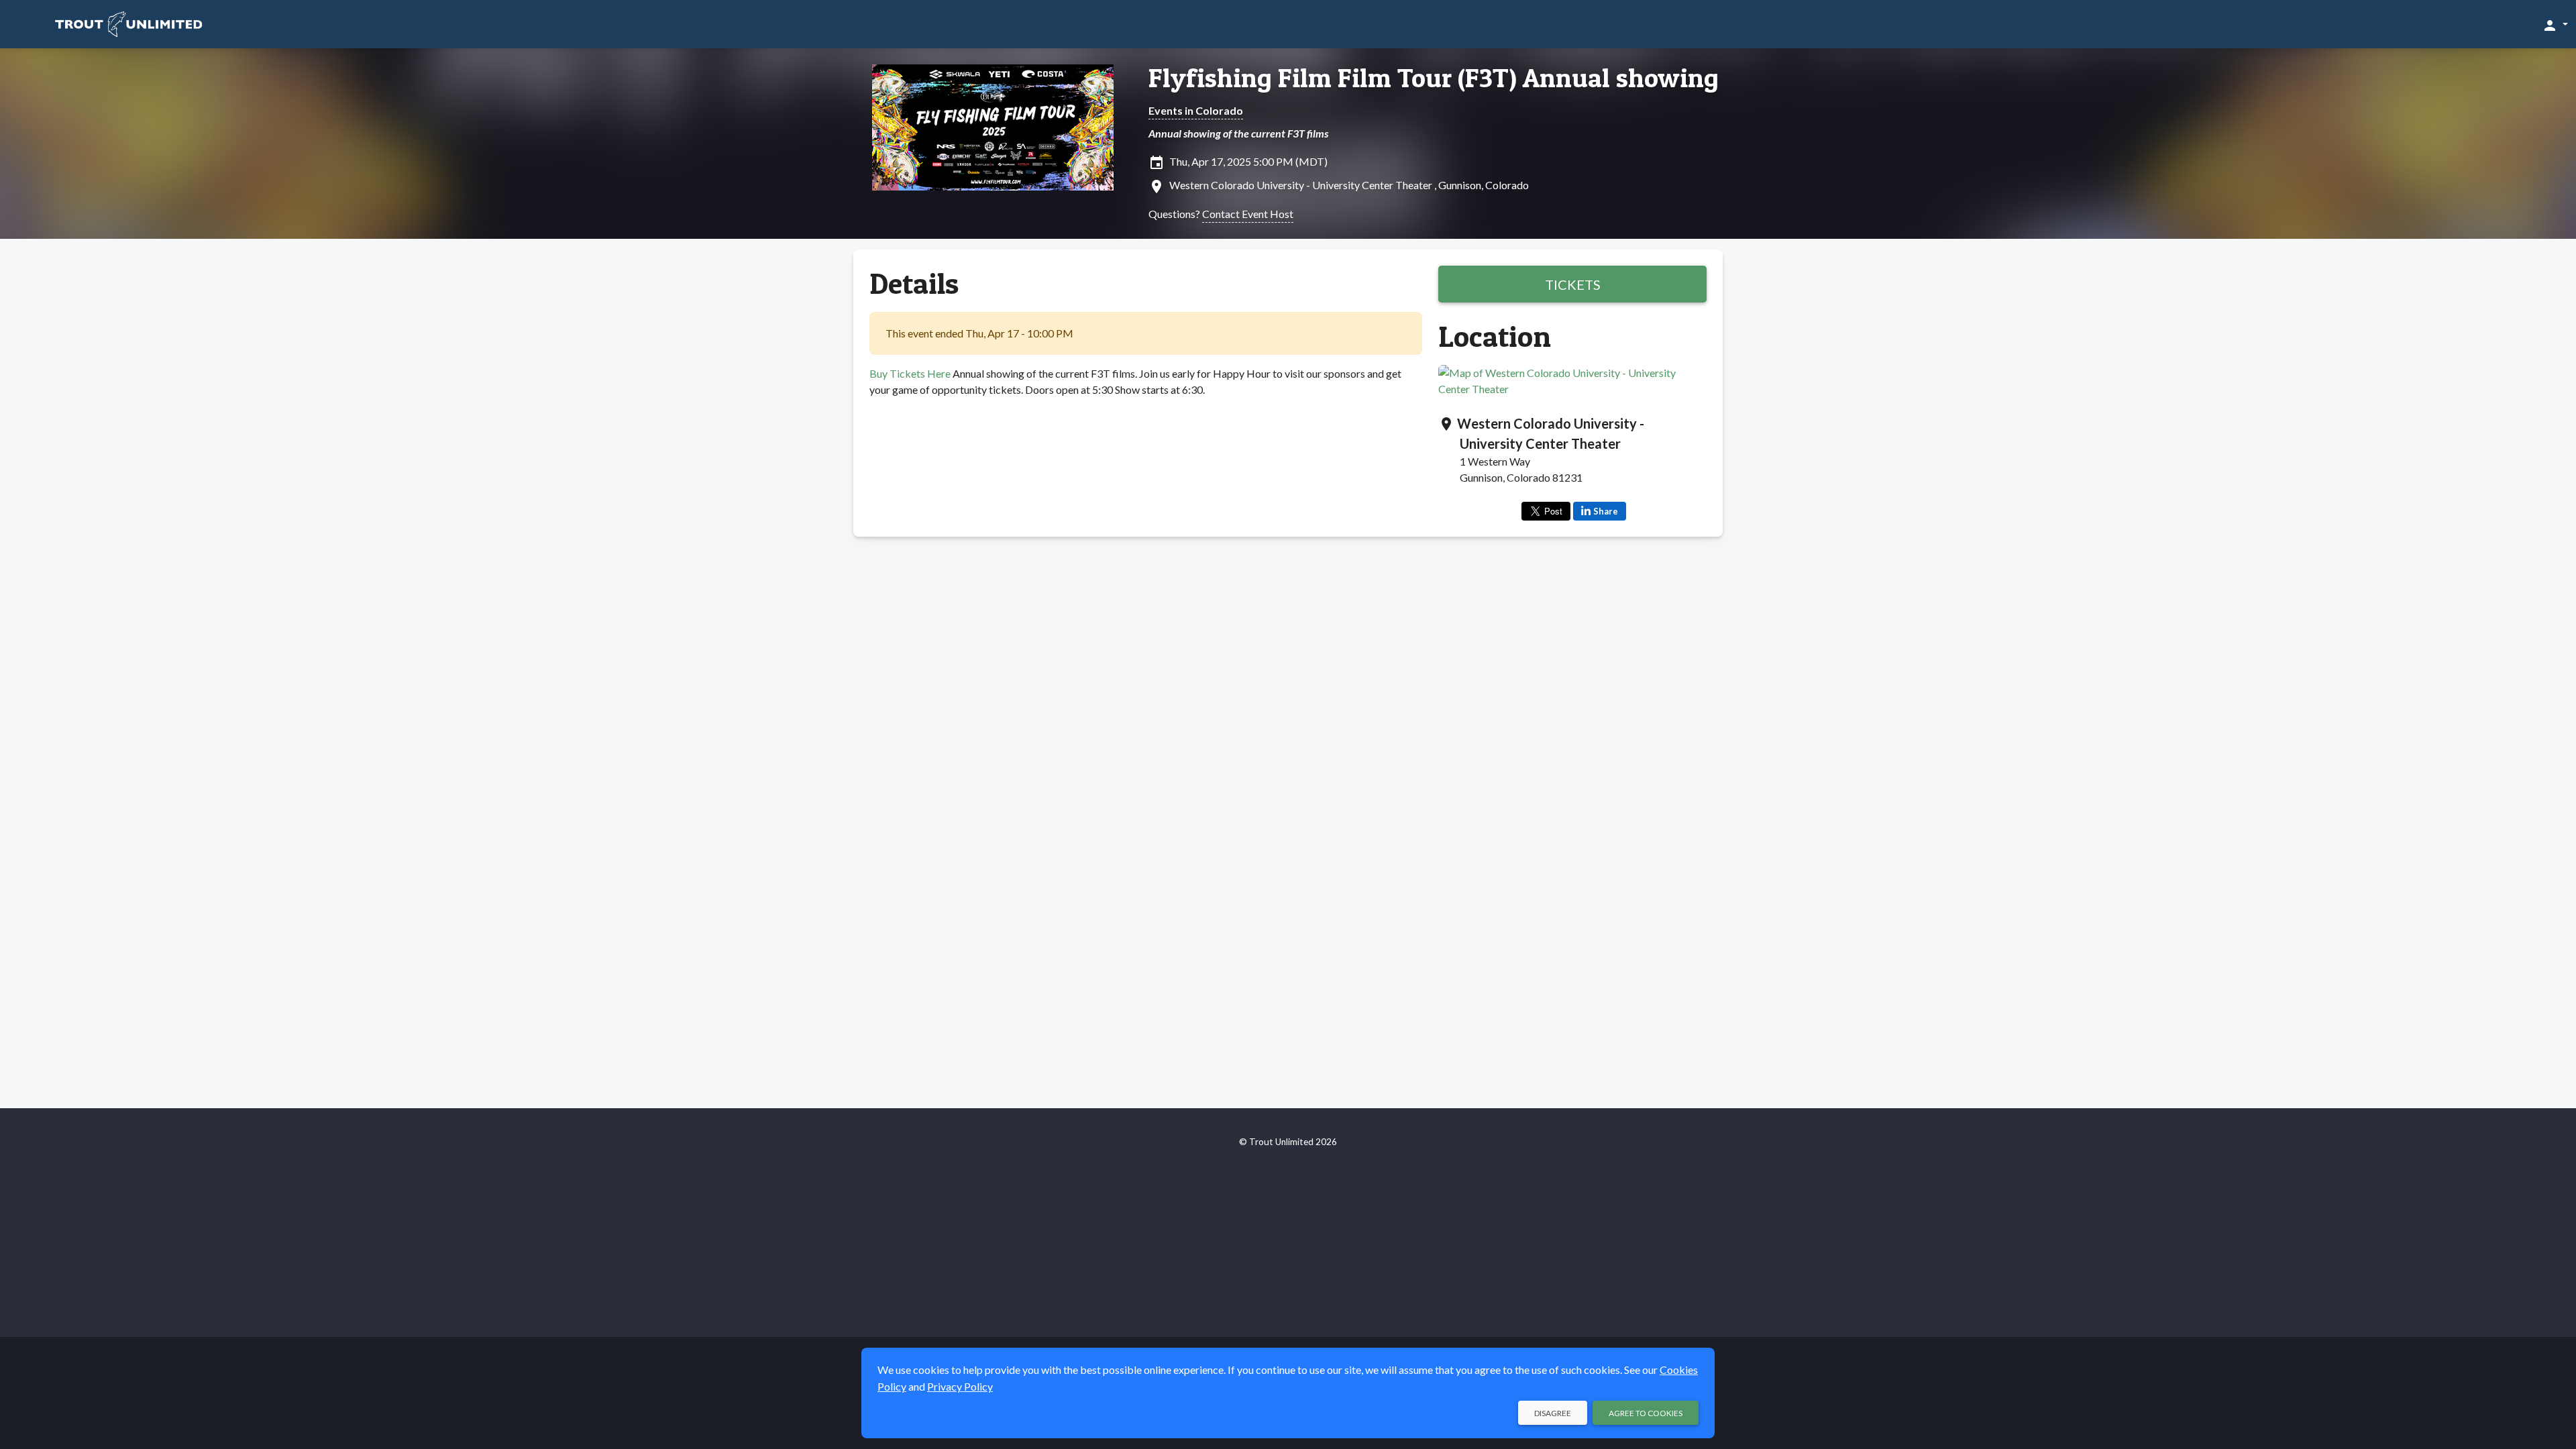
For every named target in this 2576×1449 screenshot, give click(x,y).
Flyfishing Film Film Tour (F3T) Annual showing (1434, 78)
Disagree (1553, 1413)
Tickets (1573, 284)
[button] (2555, 25)
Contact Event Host (1248, 214)
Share (1606, 511)
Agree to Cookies (1646, 1413)
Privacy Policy (960, 1386)
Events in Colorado (1196, 110)
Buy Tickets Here (910, 373)
